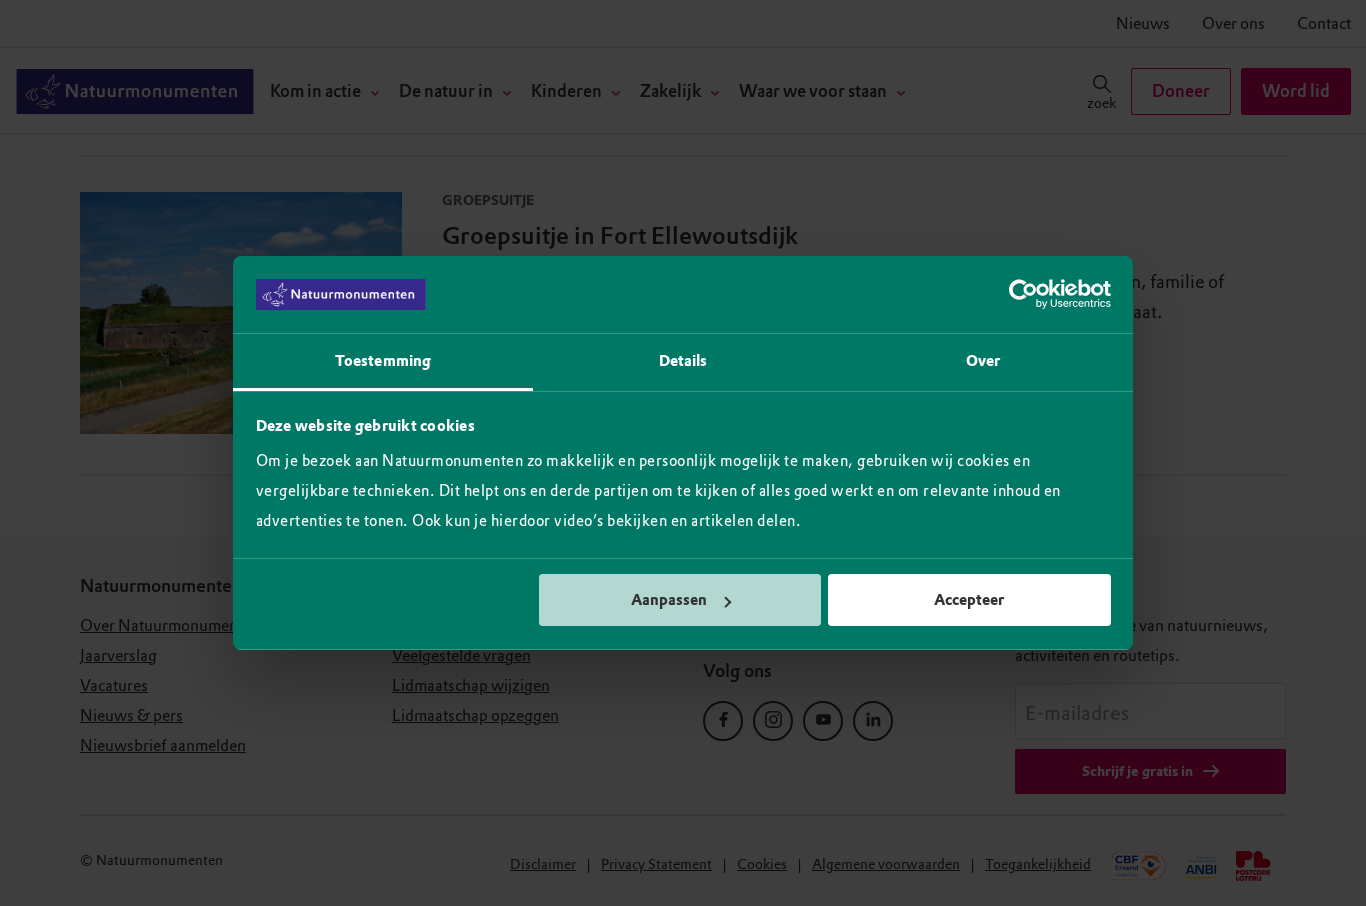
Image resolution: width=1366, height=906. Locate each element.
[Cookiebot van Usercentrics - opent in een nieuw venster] (1023, 295)
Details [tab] (683, 361)
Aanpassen (669, 600)
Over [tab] (983, 361)
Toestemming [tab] (383, 361)
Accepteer (969, 600)
